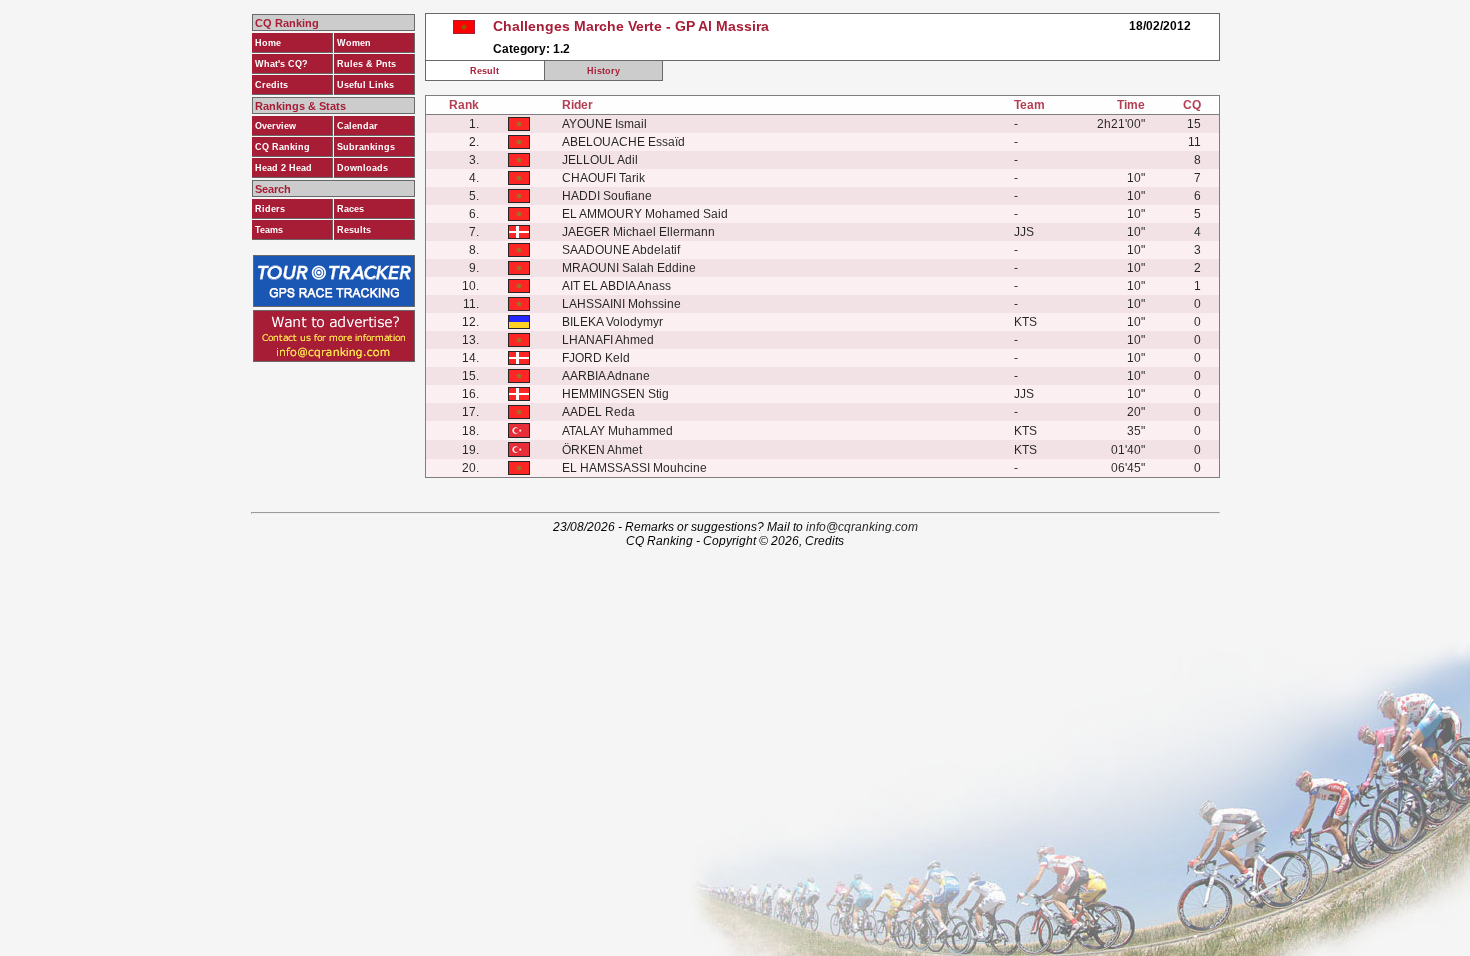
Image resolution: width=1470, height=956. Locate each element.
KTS (1025, 322)
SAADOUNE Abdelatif (621, 250)
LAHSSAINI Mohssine (621, 304)
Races (350, 209)
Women (354, 43)
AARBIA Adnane (606, 376)
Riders (270, 209)
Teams (269, 230)
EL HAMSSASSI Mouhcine (634, 468)
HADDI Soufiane (607, 196)
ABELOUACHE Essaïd (623, 142)
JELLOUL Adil (600, 160)
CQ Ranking (282, 147)
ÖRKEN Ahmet (602, 450)
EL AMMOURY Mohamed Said (645, 214)
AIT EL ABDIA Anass (616, 286)
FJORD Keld (596, 358)
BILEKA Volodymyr (612, 322)
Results (354, 230)
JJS (1024, 232)
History (603, 71)
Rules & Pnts (366, 64)
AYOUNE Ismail (604, 124)
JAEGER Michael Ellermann (638, 232)
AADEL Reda (598, 412)
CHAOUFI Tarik (603, 178)
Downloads (362, 168)
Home (268, 43)
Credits (271, 85)
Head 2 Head (283, 168)
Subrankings (366, 147)
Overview (275, 126)
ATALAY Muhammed (617, 431)
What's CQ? (281, 64)
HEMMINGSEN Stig (615, 394)
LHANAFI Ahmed (608, 340)
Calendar (357, 126)
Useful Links (365, 85)
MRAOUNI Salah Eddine (629, 268)
